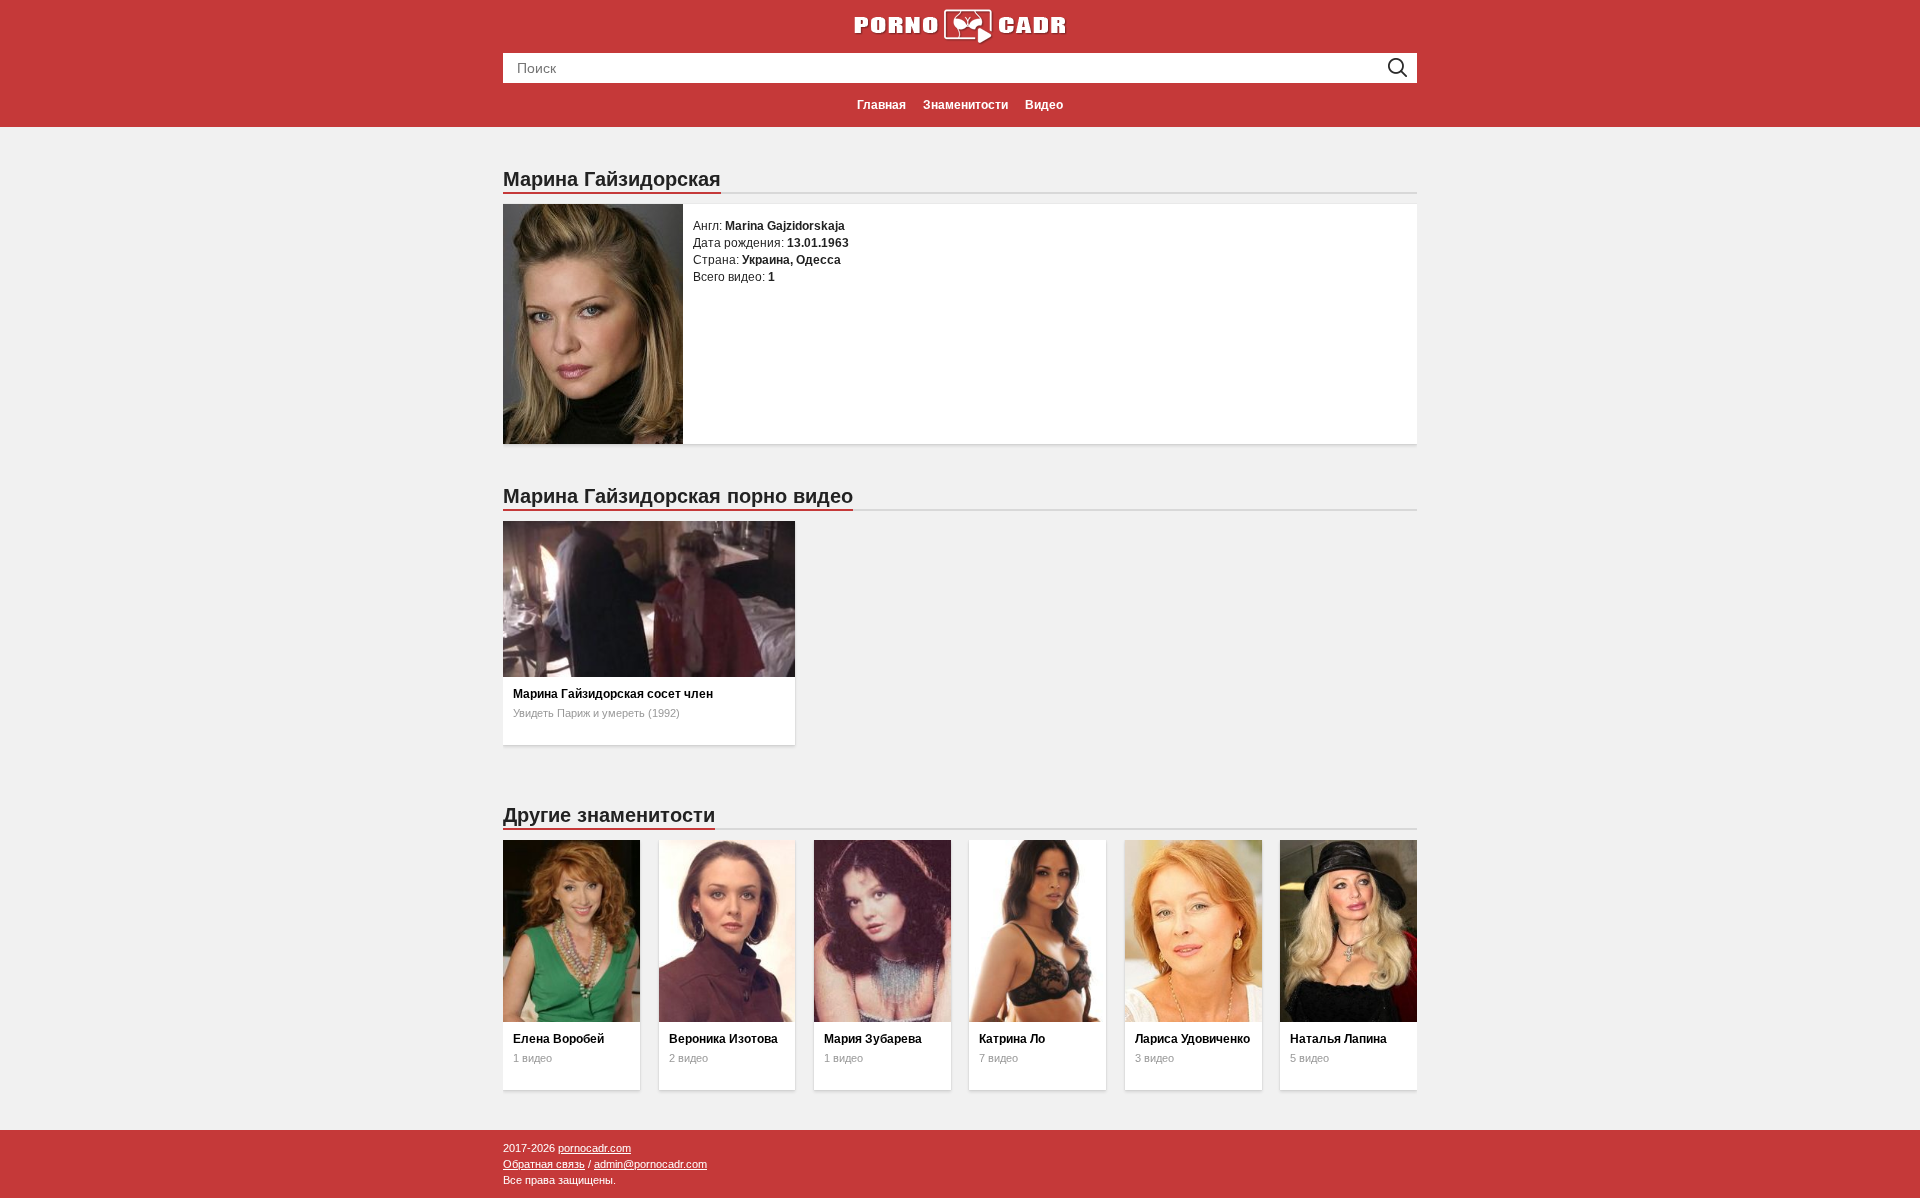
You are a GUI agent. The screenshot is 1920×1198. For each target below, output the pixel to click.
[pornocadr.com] (960, 25)
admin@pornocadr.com (650, 1164)
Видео (1044, 105)
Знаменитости (965, 105)
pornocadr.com (594, 1148)
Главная (881, 105)
